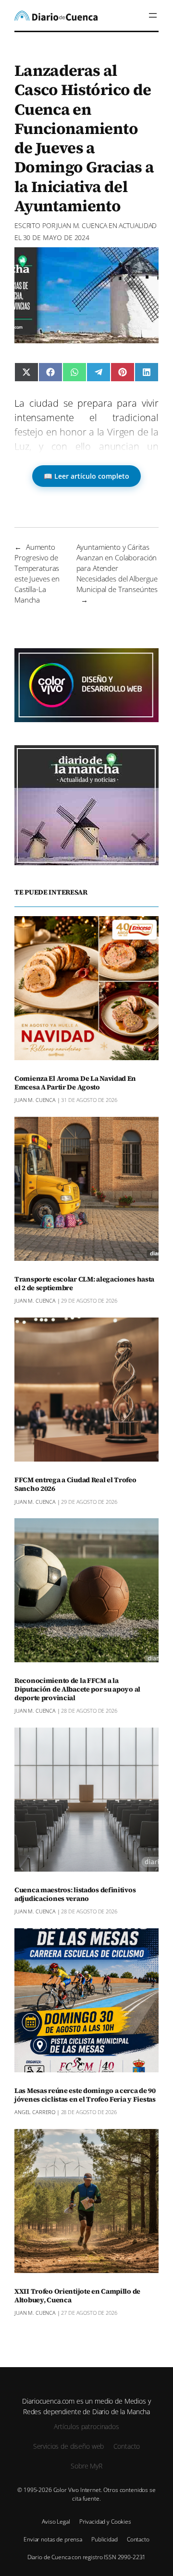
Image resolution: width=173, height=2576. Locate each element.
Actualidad (138, 225)
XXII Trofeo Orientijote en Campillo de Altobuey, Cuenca (77, 2296)
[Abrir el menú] (153, 15)
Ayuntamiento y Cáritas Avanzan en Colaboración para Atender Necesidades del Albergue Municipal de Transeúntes (117, 568)
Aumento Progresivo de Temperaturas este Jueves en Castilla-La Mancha (37, 573)
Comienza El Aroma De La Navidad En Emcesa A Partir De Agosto (75, 1083)
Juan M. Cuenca (82, 225)
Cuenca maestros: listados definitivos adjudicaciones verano (75, 1895)
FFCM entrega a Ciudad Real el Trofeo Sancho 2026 (75, 1485)
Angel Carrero (35, 2112)
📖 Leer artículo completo (86, 476)
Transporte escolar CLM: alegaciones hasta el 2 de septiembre (84, 1284)
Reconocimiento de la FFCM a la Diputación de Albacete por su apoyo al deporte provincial (77, 1690)
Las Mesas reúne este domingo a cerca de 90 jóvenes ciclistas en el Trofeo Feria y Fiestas (85, 2095)
